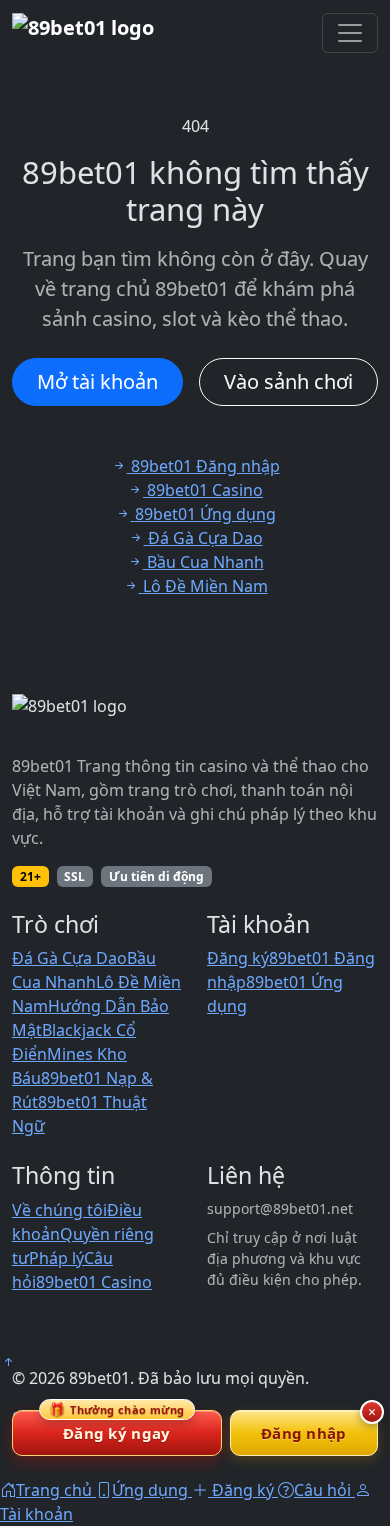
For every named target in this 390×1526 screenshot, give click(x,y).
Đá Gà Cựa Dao (69, 958)
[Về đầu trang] (8, 1362)
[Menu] (350, 33)
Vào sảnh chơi (288, 381)
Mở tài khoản (97, 381)
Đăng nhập (304, 1433)
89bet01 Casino (94, 1282)
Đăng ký (238, 958)
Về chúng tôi (59, 1210)
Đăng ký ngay (117, 1426)
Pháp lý (56, 1258)
